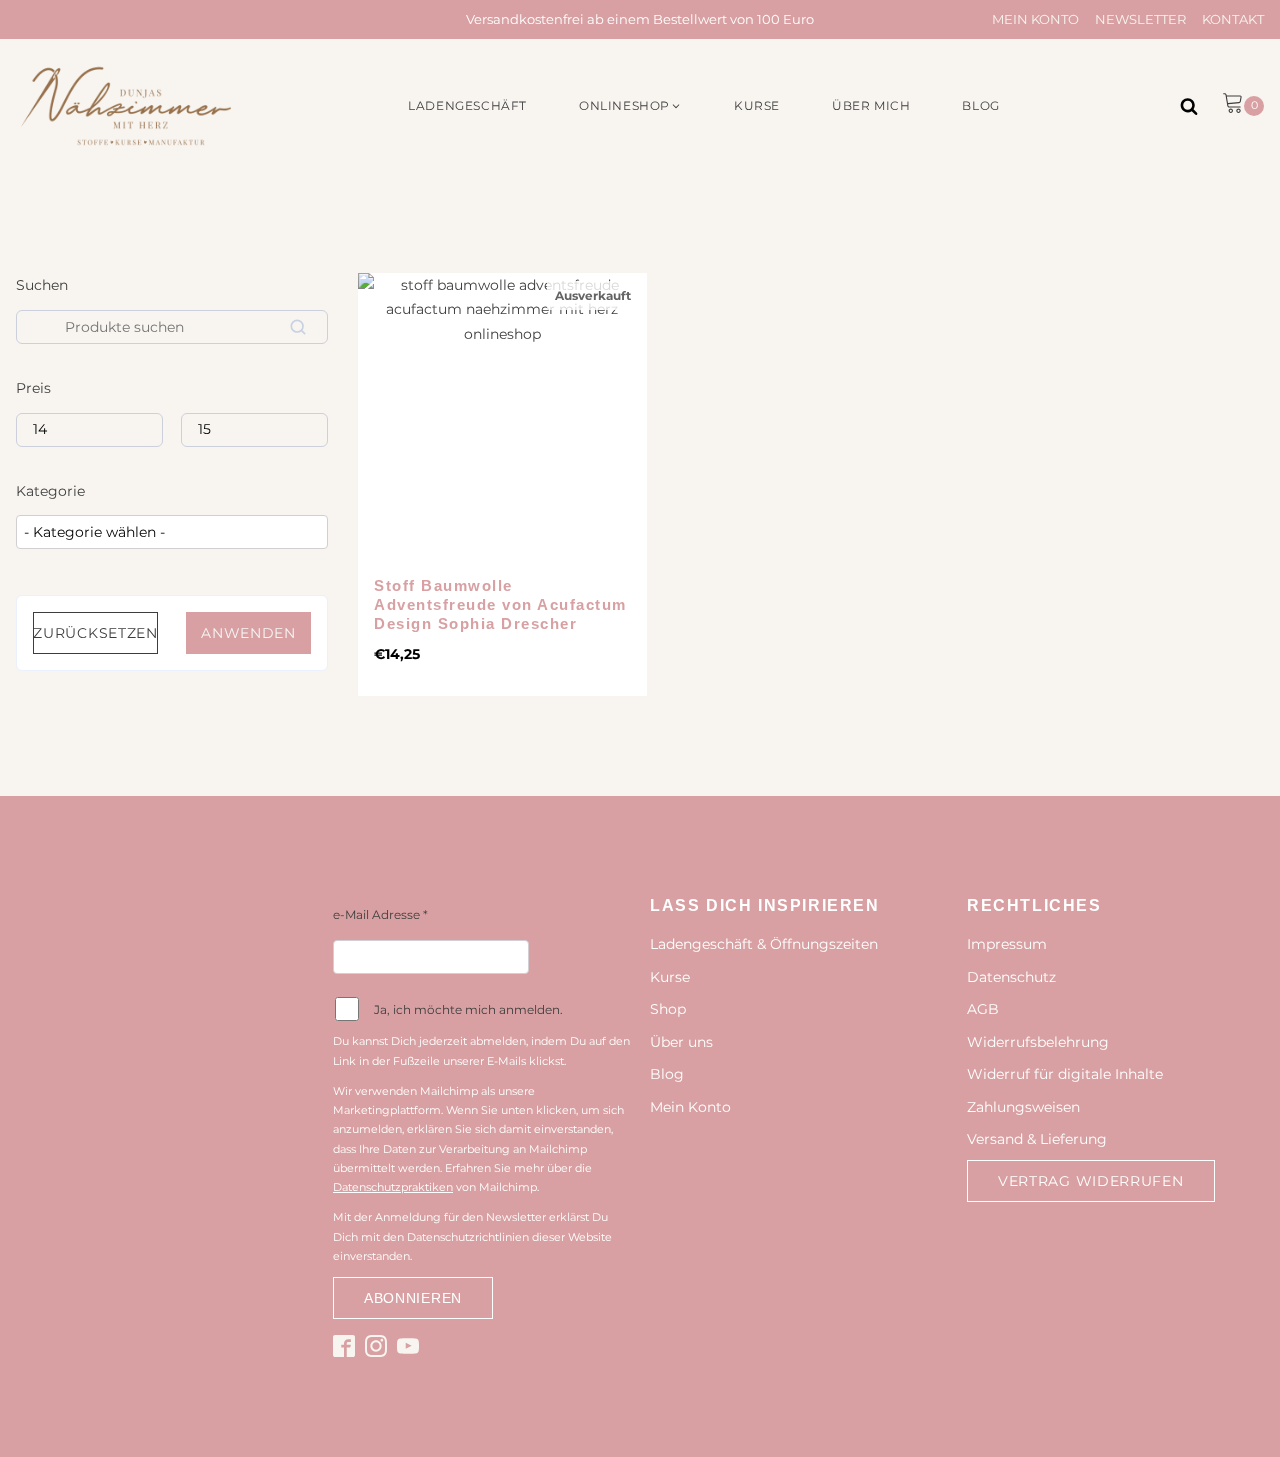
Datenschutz (1011, 977)
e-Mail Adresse (380, 914)
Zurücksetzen (95, 633)
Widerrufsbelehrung (1038, 1042)
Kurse (670, 977)
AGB (983, 1009)
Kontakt (1233, 19)
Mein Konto (1035, 19)
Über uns (681, 1042)
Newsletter (1140, 19)
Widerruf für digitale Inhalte (1065, 1074)
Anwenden (248, 633)
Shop (668, 1009)
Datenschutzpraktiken (393, 1187)
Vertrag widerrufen (1091, 1181)
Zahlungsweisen (1023, 1107)
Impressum (1007, 944)
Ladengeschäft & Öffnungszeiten (764, 944)
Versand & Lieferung (1037, 1139)
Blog (667, 1074)
